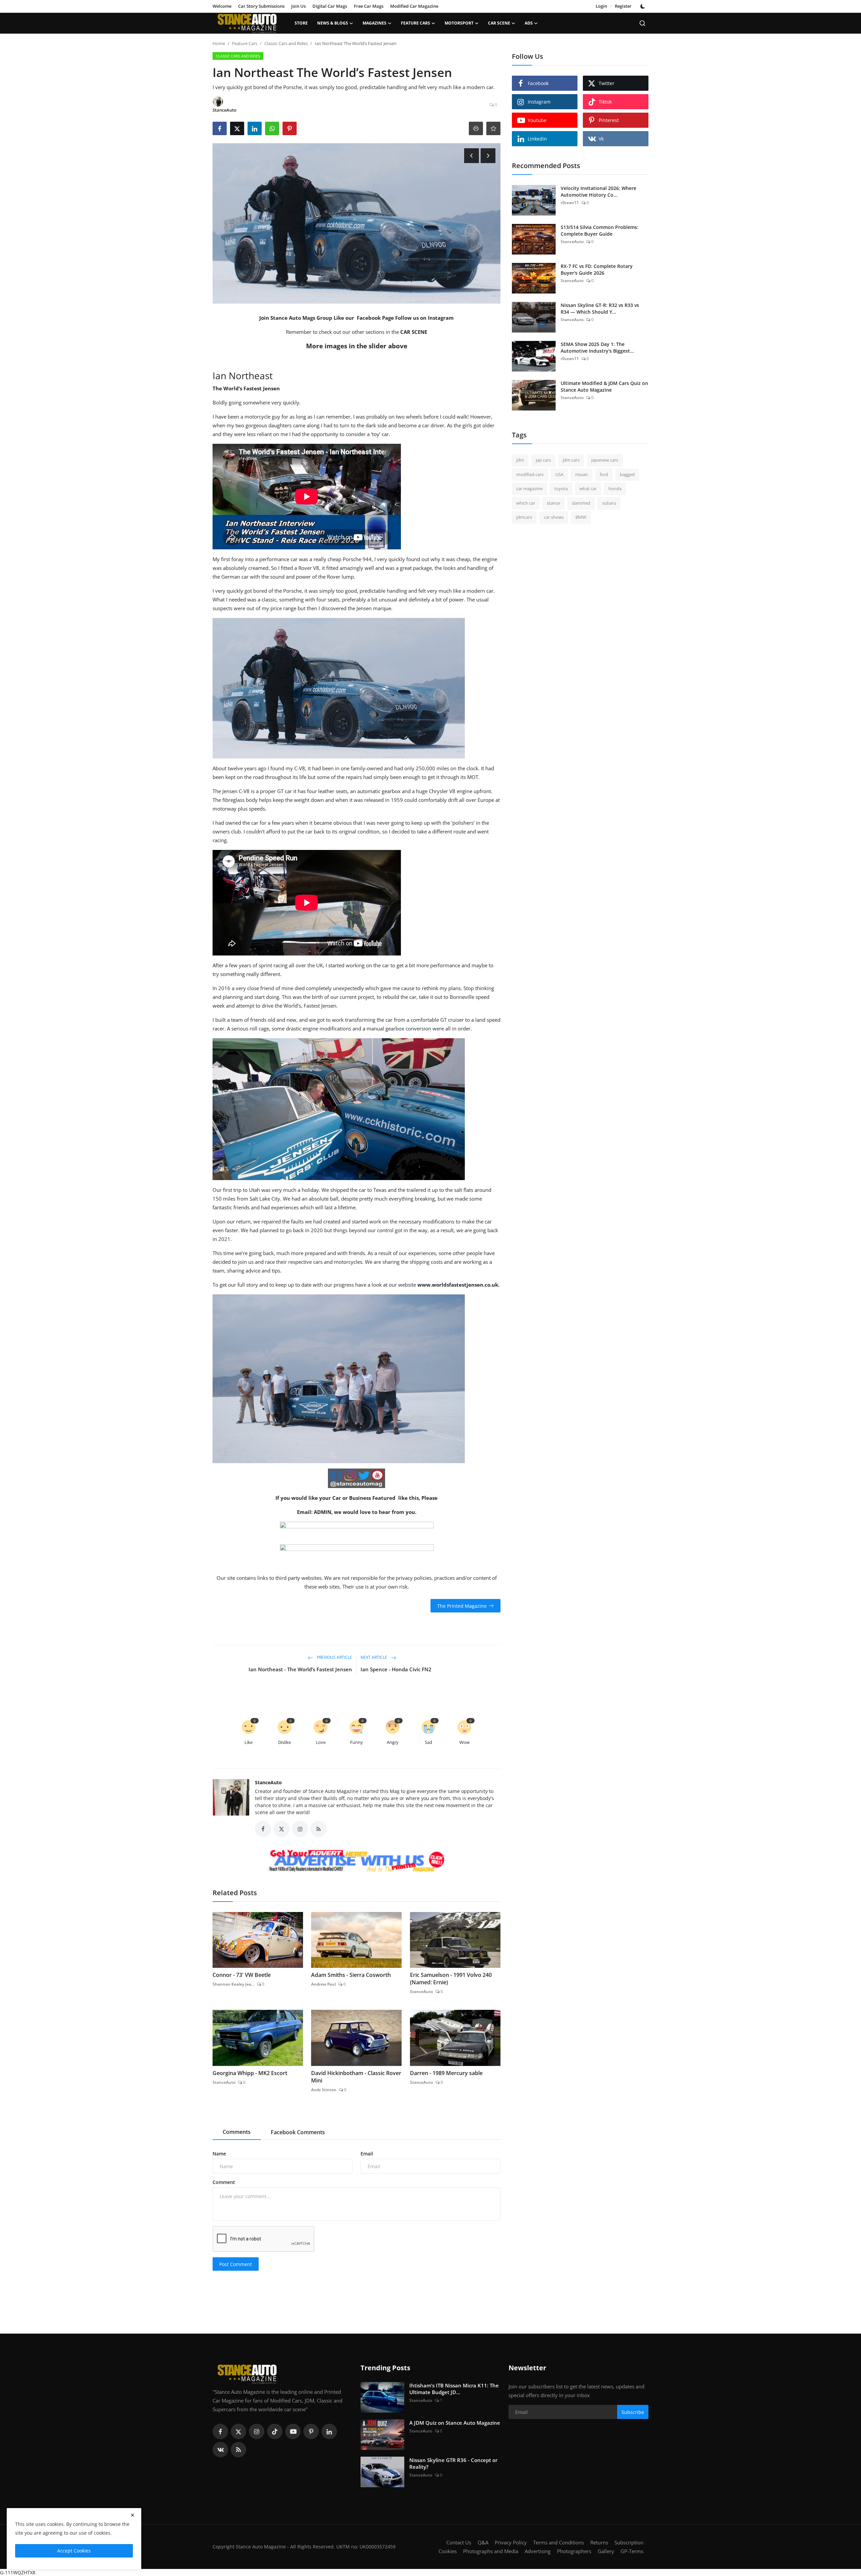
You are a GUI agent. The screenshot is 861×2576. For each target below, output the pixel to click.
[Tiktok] (275, 2431)
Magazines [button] (375, 23)
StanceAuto (268, 1782)
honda (615, 489)
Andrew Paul (323, 1984)
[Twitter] (238, 2431)
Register (623, 6)
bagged (627, 474)
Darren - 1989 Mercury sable (446, 2073)
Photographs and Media (491, 2551)
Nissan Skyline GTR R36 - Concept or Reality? (453, 2463)
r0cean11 (570, 203)
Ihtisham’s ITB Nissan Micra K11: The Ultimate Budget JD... (454, 2389)
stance (553, 503)
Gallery (606, 2551)
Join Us (298, 6)
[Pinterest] (311, 2431)
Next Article (374, 1658)
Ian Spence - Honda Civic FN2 (396, 1669)
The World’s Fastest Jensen (246, 388)
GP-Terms (632, 2551)
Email (367, 2154)
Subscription (629, 2542)
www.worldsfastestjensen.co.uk (458, 1285)
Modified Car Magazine (414, 6)
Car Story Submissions (261, 6)
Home (219, 43)
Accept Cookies (74, 2551)
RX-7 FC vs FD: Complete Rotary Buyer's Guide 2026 (597, 269)
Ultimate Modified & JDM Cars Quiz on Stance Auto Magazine (604, 386)
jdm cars (571, 460)
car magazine (529, 489)
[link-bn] (357, 1862)
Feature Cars (245, 43)
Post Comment (236, 2264)
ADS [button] (529, 23)
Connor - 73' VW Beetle (242, 1975)
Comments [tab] (237, 2132)
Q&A (483, 2542)
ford (604, 474)
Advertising (538, 2551)
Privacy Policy (511, 2542)
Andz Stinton (324, 2090)
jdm (520, 460)
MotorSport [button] (459, 23)
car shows (554, 517)
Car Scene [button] (499, 23)
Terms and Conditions (558, 2542)
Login (601, 6)
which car (526, 503)
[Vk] (220, 2450)
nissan (582, 474)
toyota (561, 489)
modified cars (530, 474)
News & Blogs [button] (333, 23)
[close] (133, 2515)
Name (219, 2154)
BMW (581, 517)
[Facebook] (220, 2431)
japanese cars (605, 460)
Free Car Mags (369, 6)
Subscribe (633, 2412)
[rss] (238, 2450)
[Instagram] (257, 2431)
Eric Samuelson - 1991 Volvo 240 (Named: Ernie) (451, 1979)
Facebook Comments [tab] (298, 2132)
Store (301, 23)
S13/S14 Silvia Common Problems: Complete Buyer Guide (600, 230)
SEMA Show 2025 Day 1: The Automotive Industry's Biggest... (597, 347)
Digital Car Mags (330, 6)
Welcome (222, 6)
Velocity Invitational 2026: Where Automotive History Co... (598, 191)
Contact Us (459, 2542)
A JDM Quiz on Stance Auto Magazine (455, 2423)
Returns (599, 2542)
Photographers (574, 2551)
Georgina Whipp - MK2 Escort (250, 2073)
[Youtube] (293, 2431)
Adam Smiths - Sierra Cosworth (351, 1975)
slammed (581, 503)
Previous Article (334, 1658)
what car (588, 489)
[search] (642, 23)
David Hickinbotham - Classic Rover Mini (356, 2077)
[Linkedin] (329, 2431)
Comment (224, 2182)
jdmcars (524, 517)
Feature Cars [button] (416, 23)
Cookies (448, 2551)
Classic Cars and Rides (286, 43)
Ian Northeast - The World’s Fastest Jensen (300, 1669)
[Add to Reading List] (493, 128)
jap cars (543, 460)
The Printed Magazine (462, 1606)
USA (559, 474)
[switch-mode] (643, 6)
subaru (609, 503)
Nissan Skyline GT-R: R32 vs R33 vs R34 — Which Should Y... (600, 308)
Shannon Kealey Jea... (233, 1984)
